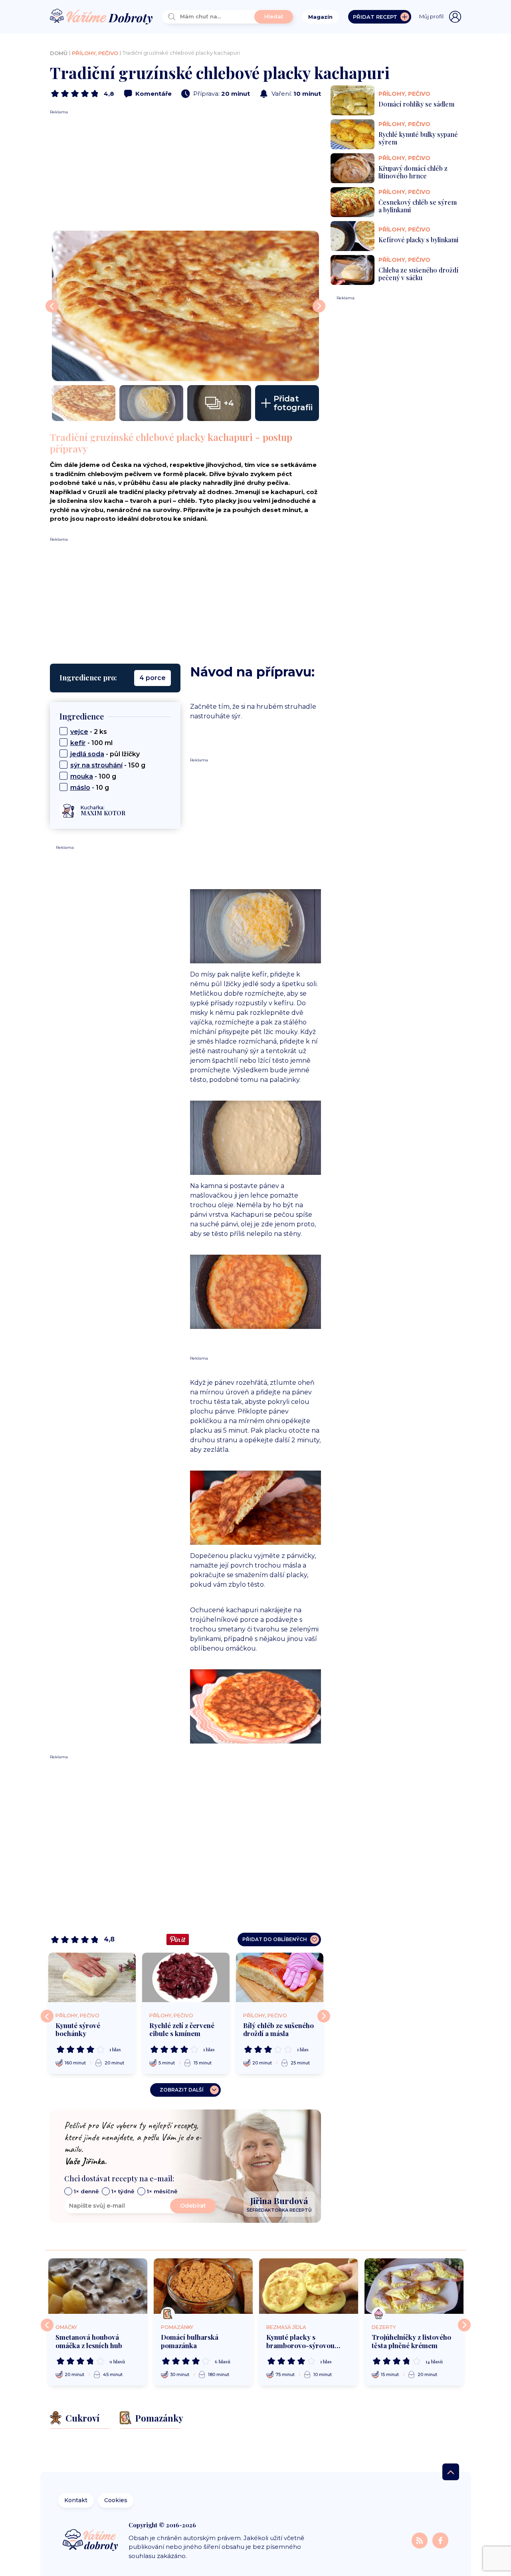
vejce (79, 732)
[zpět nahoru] (451, 2472)
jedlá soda (87, 754)
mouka (82, 776)
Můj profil (431, 16)
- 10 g (90, 788)
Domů (59, 53)
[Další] (324, 2016)
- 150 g (108, 765)
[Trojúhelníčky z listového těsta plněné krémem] (414, 2286)
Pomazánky (177, 2327)
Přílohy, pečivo (95, 53)
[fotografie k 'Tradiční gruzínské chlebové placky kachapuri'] (185, 306)
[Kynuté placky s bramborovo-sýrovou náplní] (309, 2286)
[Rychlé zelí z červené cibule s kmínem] (186, 1977)
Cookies (116, 2500)
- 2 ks (89, 732)
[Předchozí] (47, 2016)
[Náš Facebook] (440, 2540)
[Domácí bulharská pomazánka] (203, 2286)
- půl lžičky (105, 754)
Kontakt (76, 2500)
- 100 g (93, 776)
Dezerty (384, 2327)
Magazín (320, 17)
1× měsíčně (162, 2191)
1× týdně (123, 2191)
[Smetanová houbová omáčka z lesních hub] (98, 2286)
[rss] (420, 2540)
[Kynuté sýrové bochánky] (92, 1977)
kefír (78, 743)
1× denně (86, 2191)
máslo (80, 788)
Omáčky (66, 2327)
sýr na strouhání (96, 765)
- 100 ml (91, 743)
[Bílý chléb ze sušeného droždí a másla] (280, 1977)
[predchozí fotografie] (52, 306)
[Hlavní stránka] (101, 17)
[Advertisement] (185, 171)
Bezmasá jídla (286, 2327)
